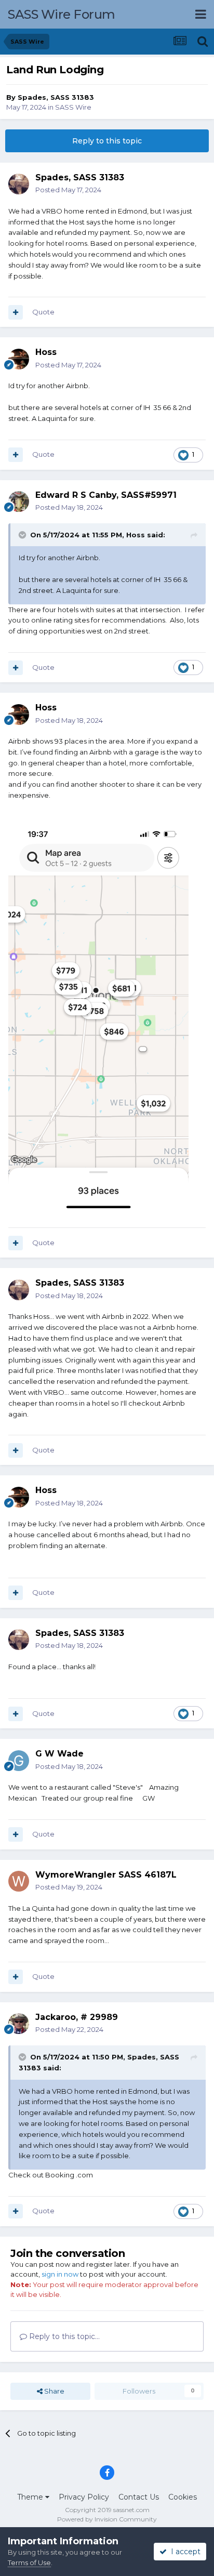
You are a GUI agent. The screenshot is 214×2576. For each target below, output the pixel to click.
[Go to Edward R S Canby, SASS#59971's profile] (19, 501)
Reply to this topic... (63, 2336)
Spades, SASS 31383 (56, 97)
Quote (43, 312)
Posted (68, 190)
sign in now (60, 2274)
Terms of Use (29, 2562)
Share (53, 2391)
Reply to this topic (107, 141)
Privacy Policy (84, 2497)
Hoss (46, 352)
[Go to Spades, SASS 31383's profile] (19, 184)
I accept (184, 2552)
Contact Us (139, 2497)
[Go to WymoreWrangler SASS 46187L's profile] (19, 1881)
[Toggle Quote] (23, 535)
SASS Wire (73, 107)
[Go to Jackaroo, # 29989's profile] (19, 2024)
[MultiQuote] (16, 312)
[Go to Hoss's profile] (19, 359)
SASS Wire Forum (62, 14)
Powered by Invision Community (107, 2519)
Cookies (183, 2497)
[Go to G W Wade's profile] (19, 1761)
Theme (31, 2497)
